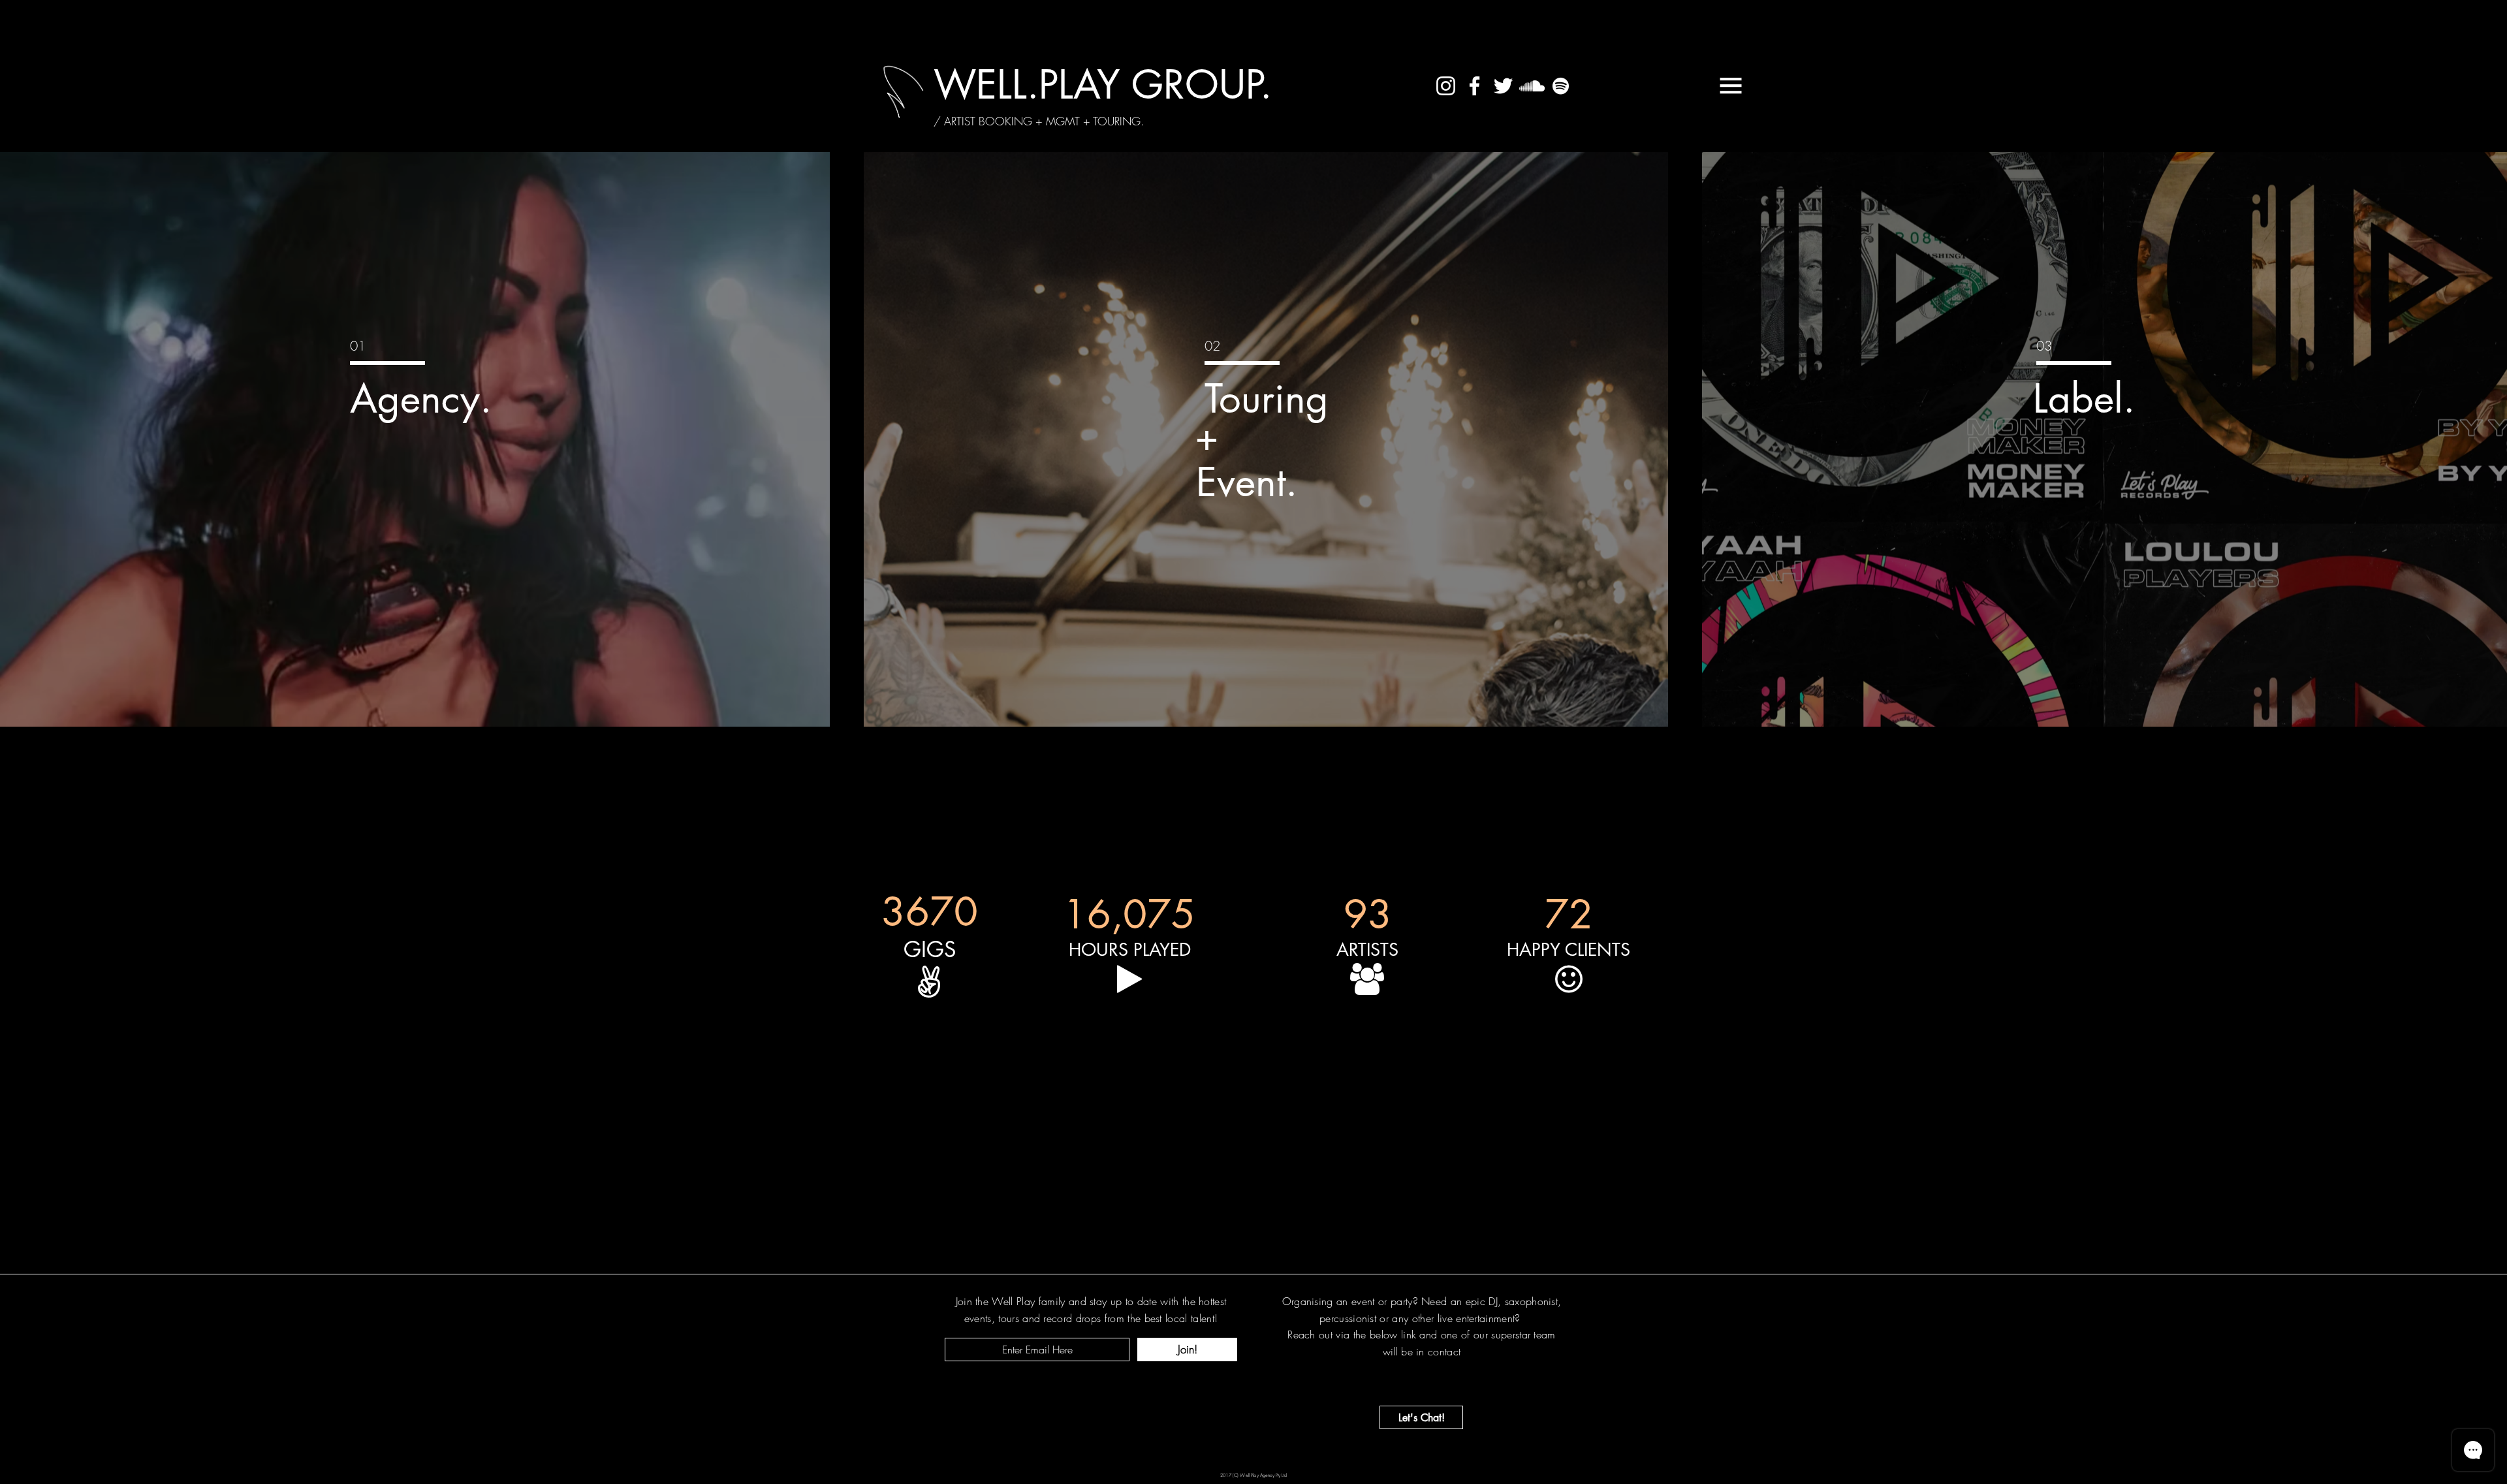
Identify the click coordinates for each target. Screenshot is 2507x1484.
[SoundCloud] (1532, 86)
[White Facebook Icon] (1474, 86)
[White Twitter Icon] (1503, 86)
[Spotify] (1561, 86)
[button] (1731, 86)
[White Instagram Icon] (1446, 86)
